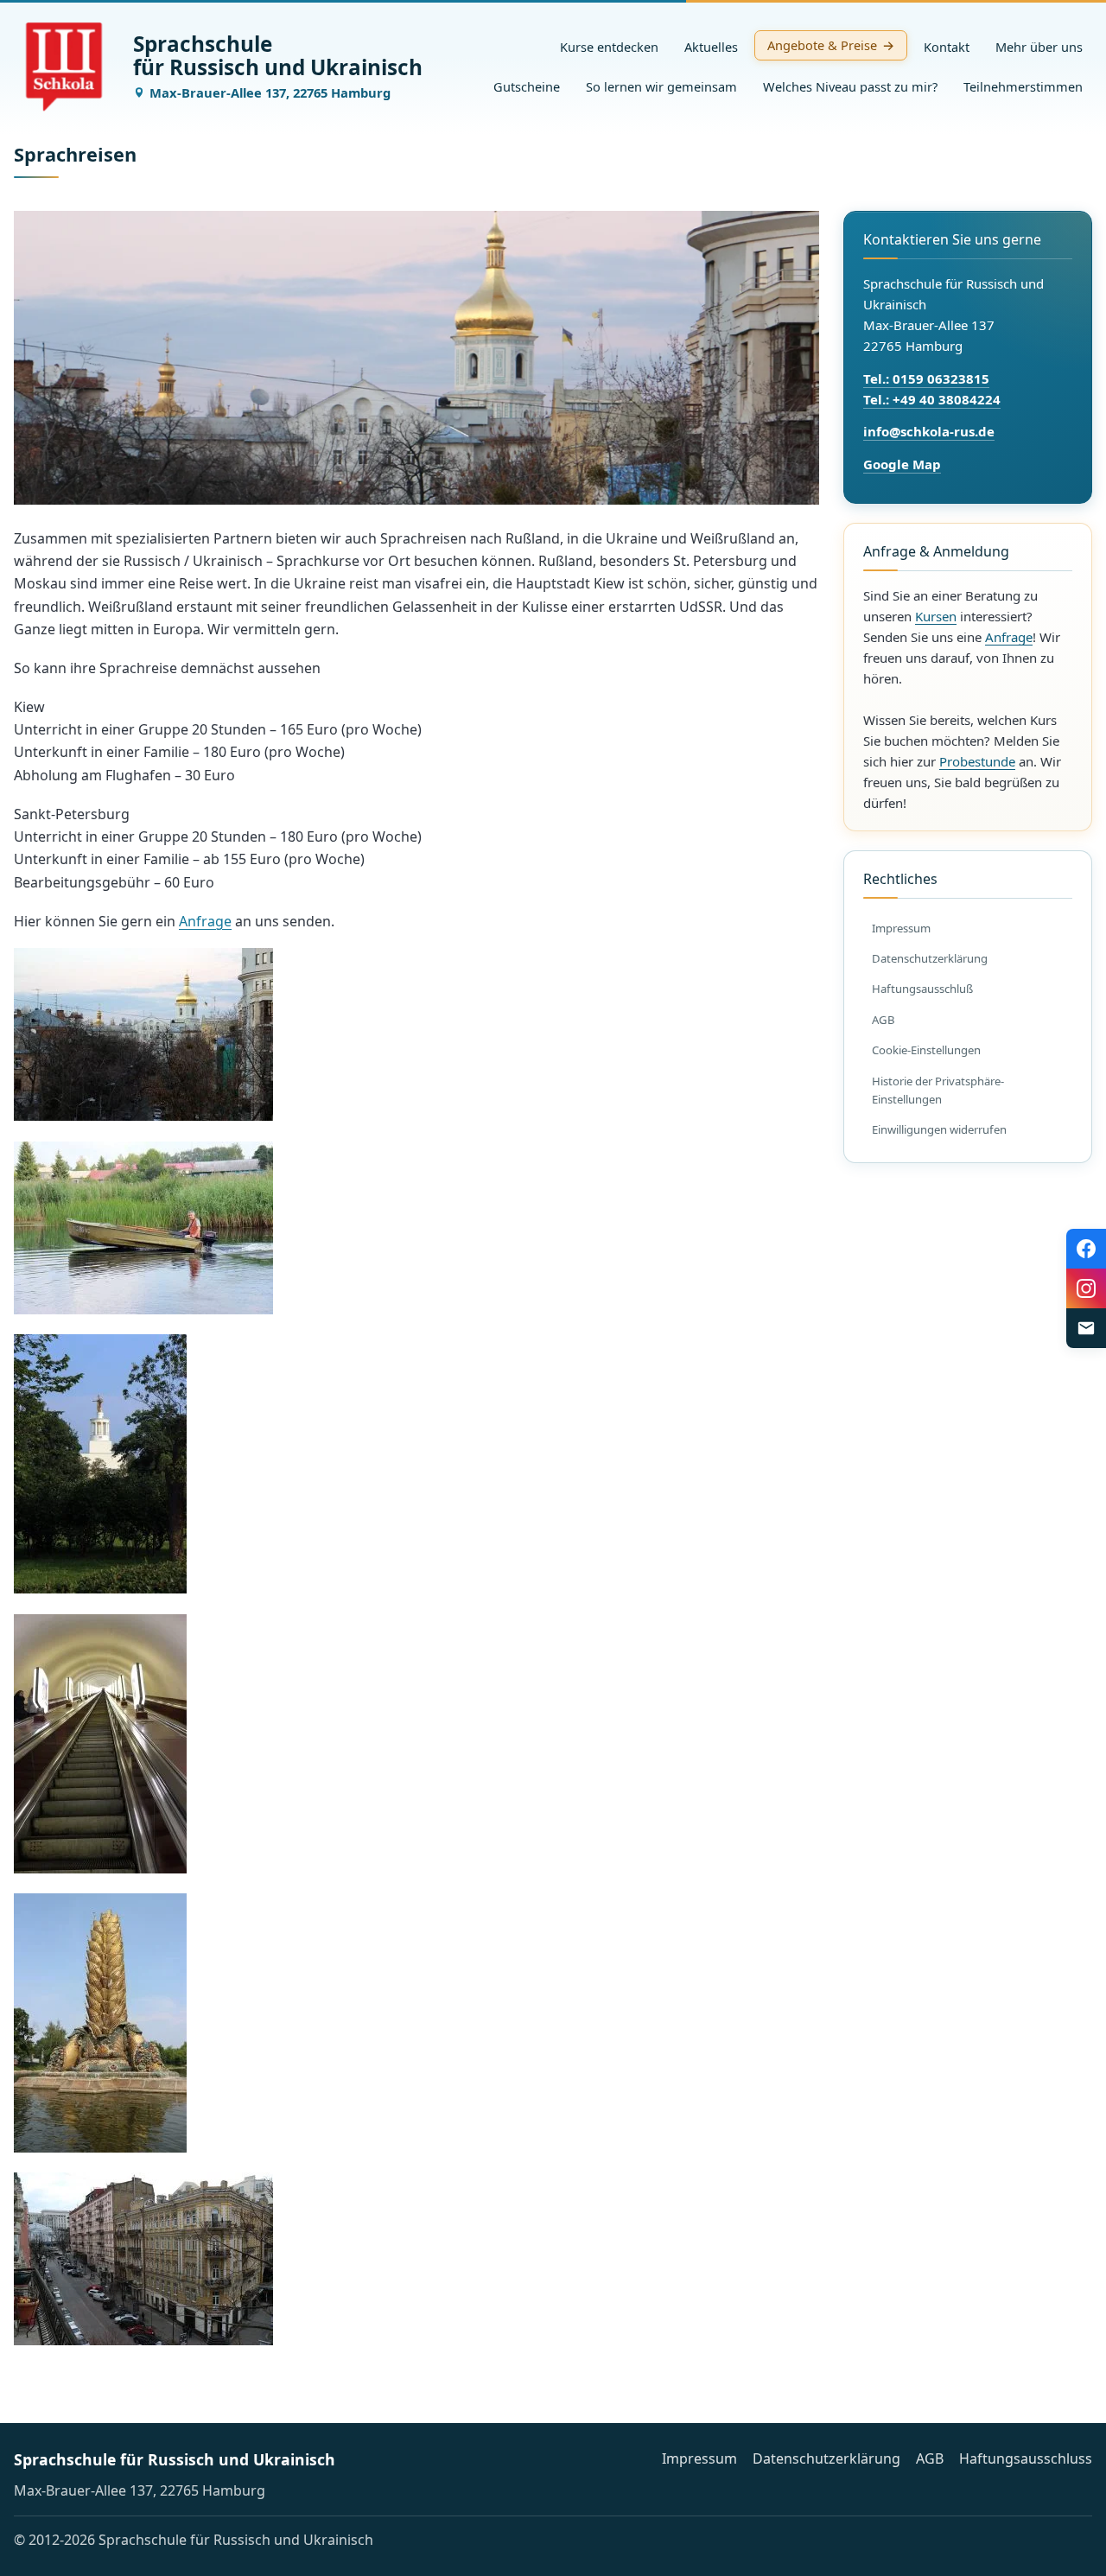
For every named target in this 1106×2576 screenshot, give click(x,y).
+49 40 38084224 (947, 399)
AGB (884, 1020)
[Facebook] (1086, 1249)
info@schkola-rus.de (929, 431)
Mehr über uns (1039, 47)
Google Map (902, 464)
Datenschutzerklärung (930, 958)
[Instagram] (1086, 1288)
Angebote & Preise (822, 45)
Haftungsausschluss (1026, 2458)
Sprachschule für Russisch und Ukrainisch (175, 2459)
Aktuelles (711, 47)
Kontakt (947, 47)
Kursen (936, 616)
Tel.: (878, 399)
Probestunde (977, 761)
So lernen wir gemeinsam (661, 86)
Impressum (901, 928)
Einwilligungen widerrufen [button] (939, 1129)
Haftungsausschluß (922, 989)
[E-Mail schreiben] (1086, 1328)
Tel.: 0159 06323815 (926, 378)
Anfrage (205, 921)
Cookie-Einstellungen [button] (926, 1050)
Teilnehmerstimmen (1023, 86)
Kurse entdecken (609, 47)
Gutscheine (527, 86)
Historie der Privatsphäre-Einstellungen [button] (938, 1090)
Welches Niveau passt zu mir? (850, 86)
